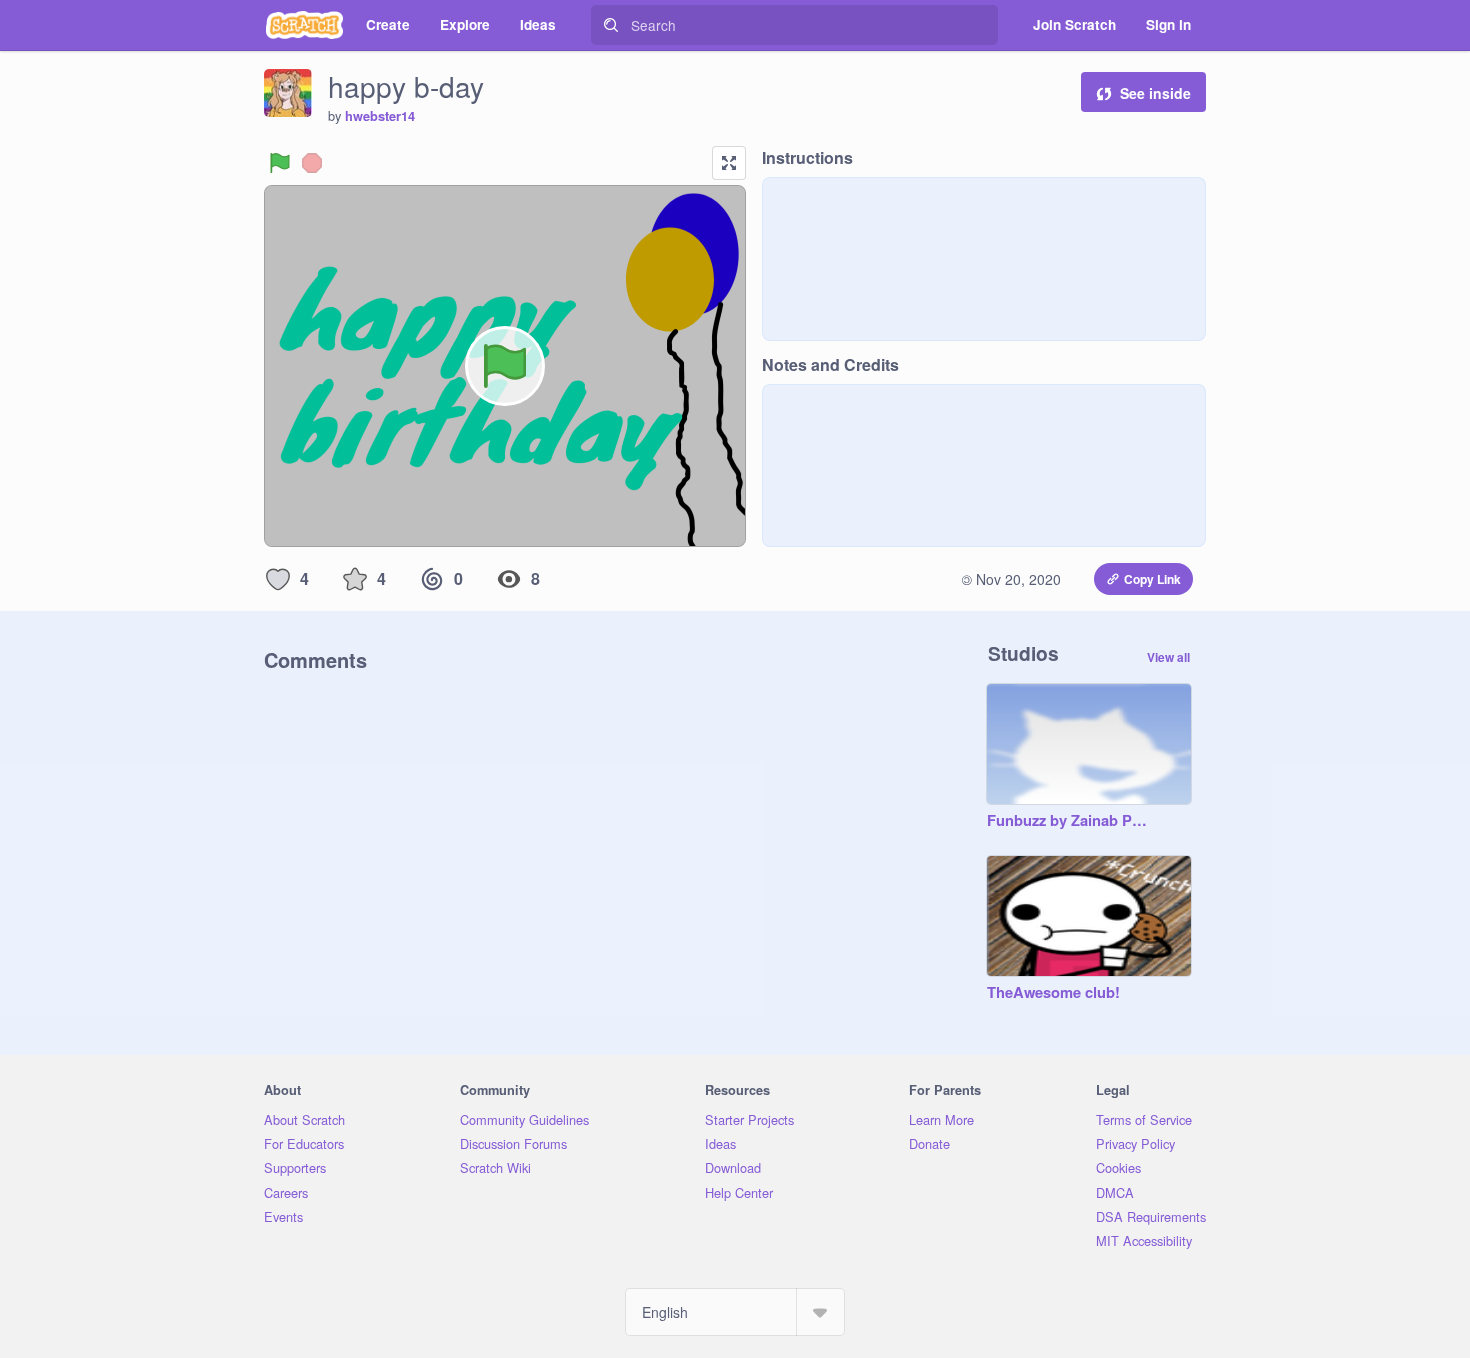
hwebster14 (380, 116)
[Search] (611, 25)
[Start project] (280, 163)
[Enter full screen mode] (729, 163)
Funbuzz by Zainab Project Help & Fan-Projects (1069, 821)
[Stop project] (312, 163)
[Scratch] (304, 25)
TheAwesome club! (1053, 993)
